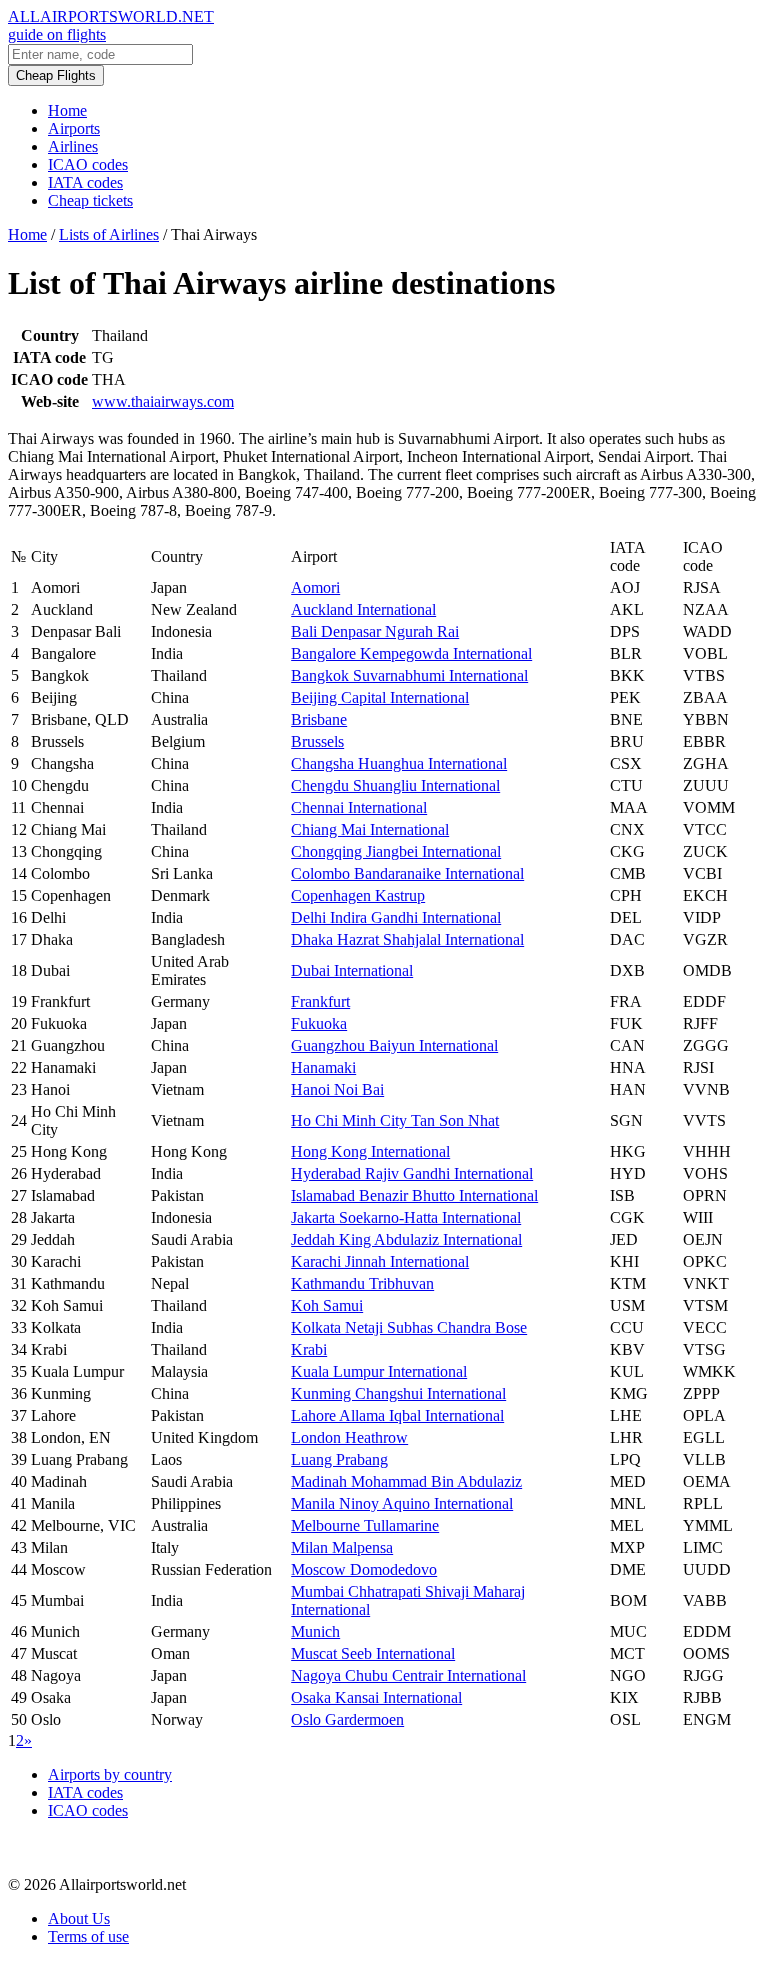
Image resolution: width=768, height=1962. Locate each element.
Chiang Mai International (370, 829)
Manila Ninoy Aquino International (402, 1503)
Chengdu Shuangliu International (395, 785)
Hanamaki (323, 1067)
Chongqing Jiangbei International (396, 851)
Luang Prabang (339, 1459)
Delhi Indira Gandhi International (396, 917)
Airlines (73, 146)
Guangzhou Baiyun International (394, 1045)
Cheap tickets (90, 200)
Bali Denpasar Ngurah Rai (375, 631)
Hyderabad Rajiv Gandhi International (412, 1173)
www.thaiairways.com (163, 401)
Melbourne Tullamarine (365, 1525)
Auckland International (363, 609)
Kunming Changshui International (398, 1393)
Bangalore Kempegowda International (411, 653)
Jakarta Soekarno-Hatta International (406, 1217)
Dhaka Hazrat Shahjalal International (407, 939)
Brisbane (319, 719)
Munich (315, 1631)
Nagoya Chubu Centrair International (408, 1675)
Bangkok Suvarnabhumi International (409, 675)
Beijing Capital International (380, 697)
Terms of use (88, 1936)
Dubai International (352, 970)
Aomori (315, 587)
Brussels (317, 741)
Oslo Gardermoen (347, 1719)
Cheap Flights (56, 75)
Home (67, 110)
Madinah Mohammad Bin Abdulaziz (406, 1481)
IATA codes (85, 182)
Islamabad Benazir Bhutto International (414, 1195)
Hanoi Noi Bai (337, 1089)
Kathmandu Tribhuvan (362, 1283)
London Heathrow (349, 1437)
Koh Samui (327, 1305)
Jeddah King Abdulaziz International (406, 1239)
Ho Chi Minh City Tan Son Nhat (395, 1120)
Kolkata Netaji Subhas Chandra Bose (409, 1327)
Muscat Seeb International (373, 1653)
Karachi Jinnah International (380, 1261)
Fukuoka (319, 1023)
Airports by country (110, 1774)
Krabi (309, 1349)
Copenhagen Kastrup (358, 895)
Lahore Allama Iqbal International (397, 1415)
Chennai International (359, 807)
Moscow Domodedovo (364, 1569)
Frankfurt (320, 1001)
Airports (74, 128)
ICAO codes (88, 164)
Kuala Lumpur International (379, 1371)
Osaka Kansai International (376, 1697)
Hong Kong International (370, 1151)
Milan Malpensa (342, 1547)
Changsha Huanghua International (399, 763)
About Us (79, 1918)
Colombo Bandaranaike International (407, 873)
